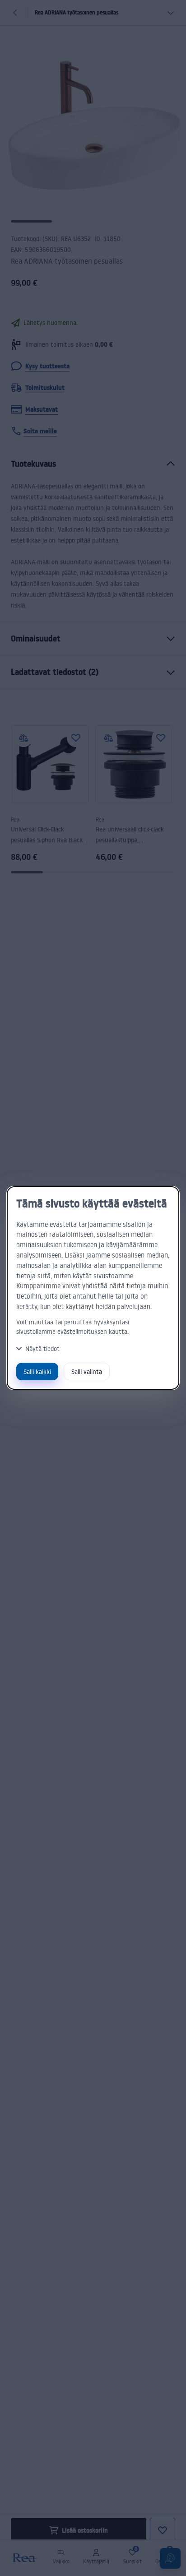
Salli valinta (87, 1372)
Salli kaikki (37, 1372)
